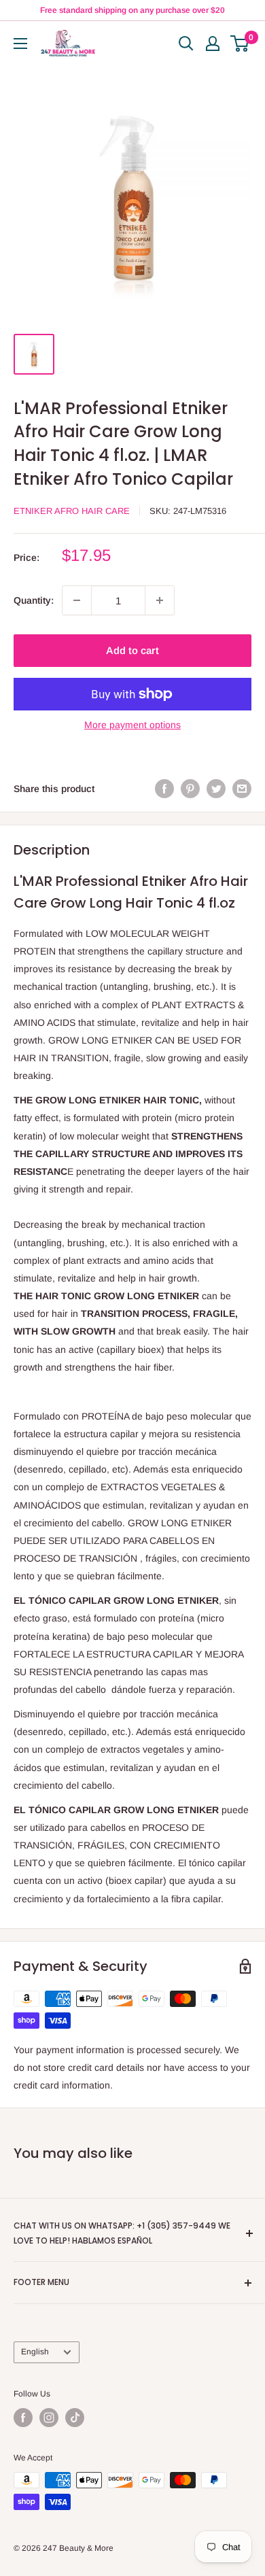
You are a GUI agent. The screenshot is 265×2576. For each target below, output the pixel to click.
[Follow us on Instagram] (49, 2418)
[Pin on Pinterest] (190, 789)
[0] (240, 44)
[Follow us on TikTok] (75, 2418)
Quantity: (34, 600)
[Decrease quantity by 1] (77, 600)
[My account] (213, 44)
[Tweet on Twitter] (216, 789)
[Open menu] (20, 44)
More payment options (132, 725)
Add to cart (132, 650)
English (35, 2352)
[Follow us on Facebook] (23, 2418)
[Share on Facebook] (164, 789)
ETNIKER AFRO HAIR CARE (72, 511)
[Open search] (186, 44)
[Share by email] (242, 789)
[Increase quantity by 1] (160, 600)
